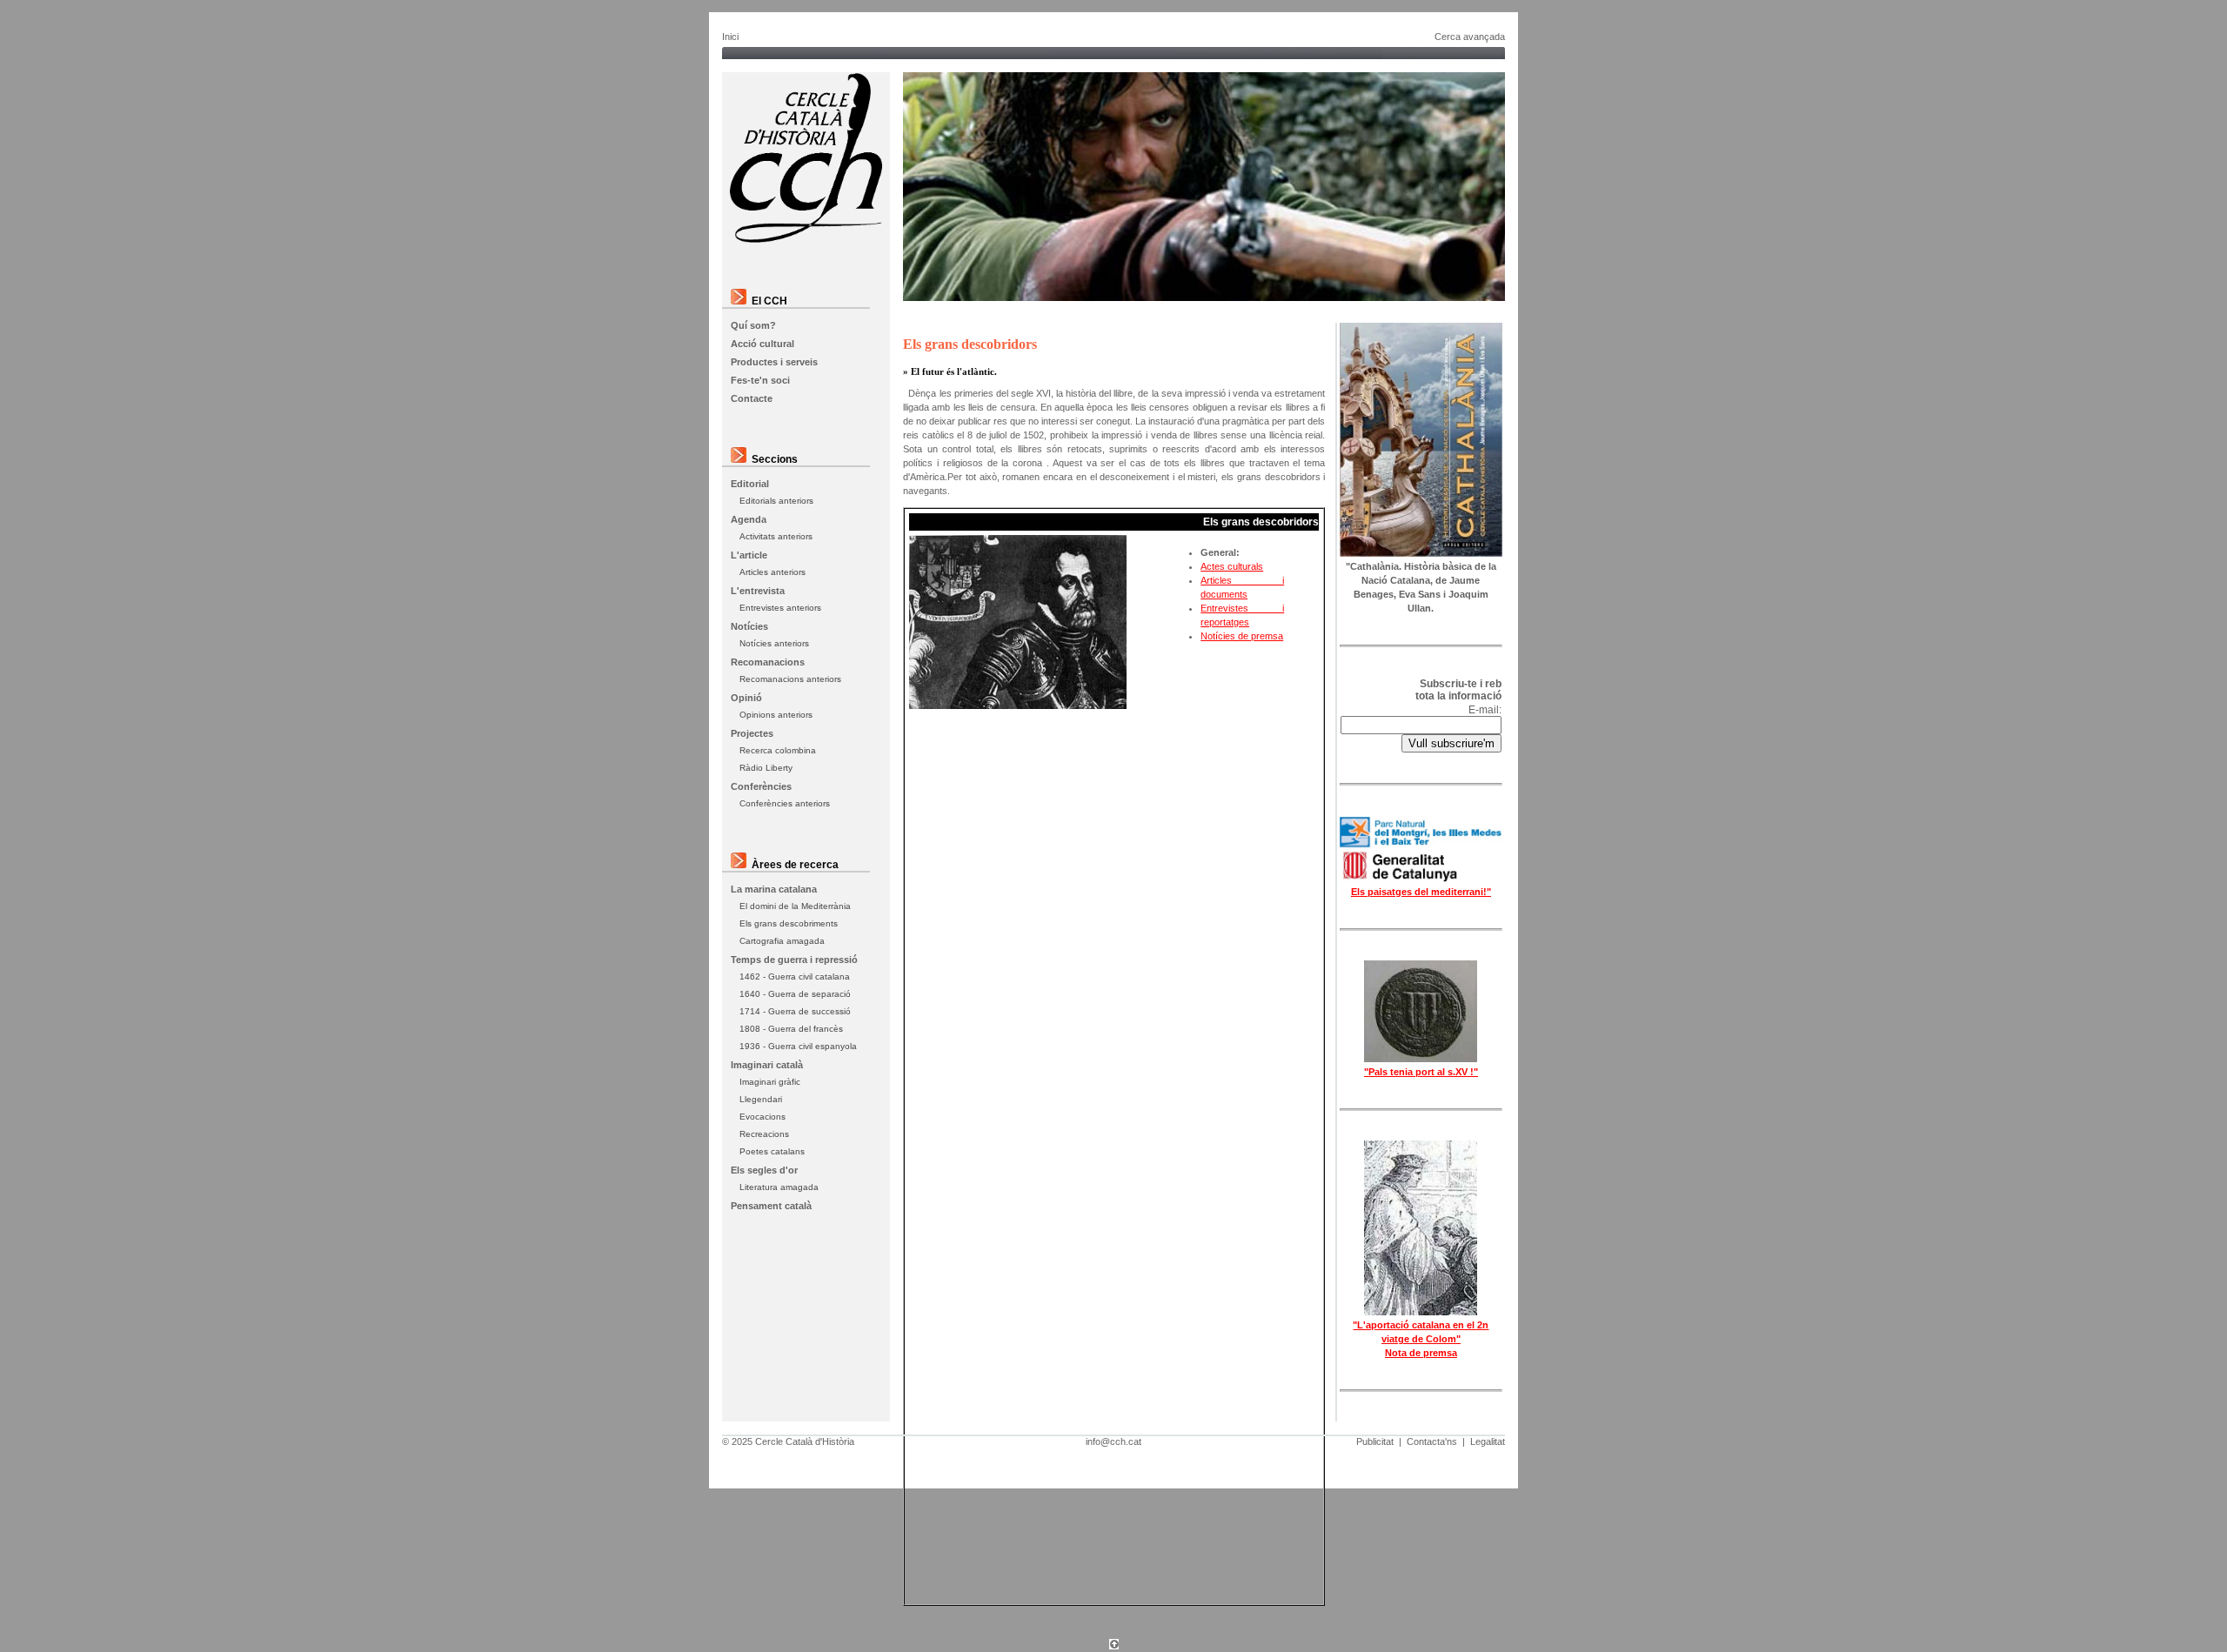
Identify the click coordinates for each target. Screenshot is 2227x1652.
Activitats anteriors (776, 536)
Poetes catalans (772, 1151)
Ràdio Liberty (766, 768)
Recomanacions (768, 662)
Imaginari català (767, 1065)
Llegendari (761, 1099)
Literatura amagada (779, 1187)
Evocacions (762, 1117)
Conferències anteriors (785, 803)
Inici (730, 37)
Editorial (750, 484)
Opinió (746, 698)
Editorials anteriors (776, 501)
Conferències (761, 786)
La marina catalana (774, 889)
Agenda (749, 519)
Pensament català (771, 1206)
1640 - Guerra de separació (795, 994)
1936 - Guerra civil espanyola (798, 1046)
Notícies (749, 626)
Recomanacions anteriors (790, 679)
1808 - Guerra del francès (791, 1029)
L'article (749, 555)
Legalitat (1488, 1441)
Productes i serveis (774, 362)
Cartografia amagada (782, 941)
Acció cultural (762, 344)
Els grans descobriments (789, 923)
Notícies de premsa (1242, 636)
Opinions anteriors (776, 715)
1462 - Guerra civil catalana (795, 976)
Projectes (752, 733)
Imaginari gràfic (770, 1082)
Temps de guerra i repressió (794, 960)
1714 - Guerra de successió (795, 1011)
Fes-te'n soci (760, 380)
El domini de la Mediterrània (795, 906)
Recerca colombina (778, 750)
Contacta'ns (1432, 1441)
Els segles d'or (764, 1170)
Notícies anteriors (774, 643)
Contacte (752, 398)
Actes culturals (1232, 566)
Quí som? (753, 325)
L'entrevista (758, 591)
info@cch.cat (1113, 1441)
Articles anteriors (772, 572)
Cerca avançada (1470, 37)
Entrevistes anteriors (780, 608)
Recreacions (764, 1134)
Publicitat (1375, 1441)
